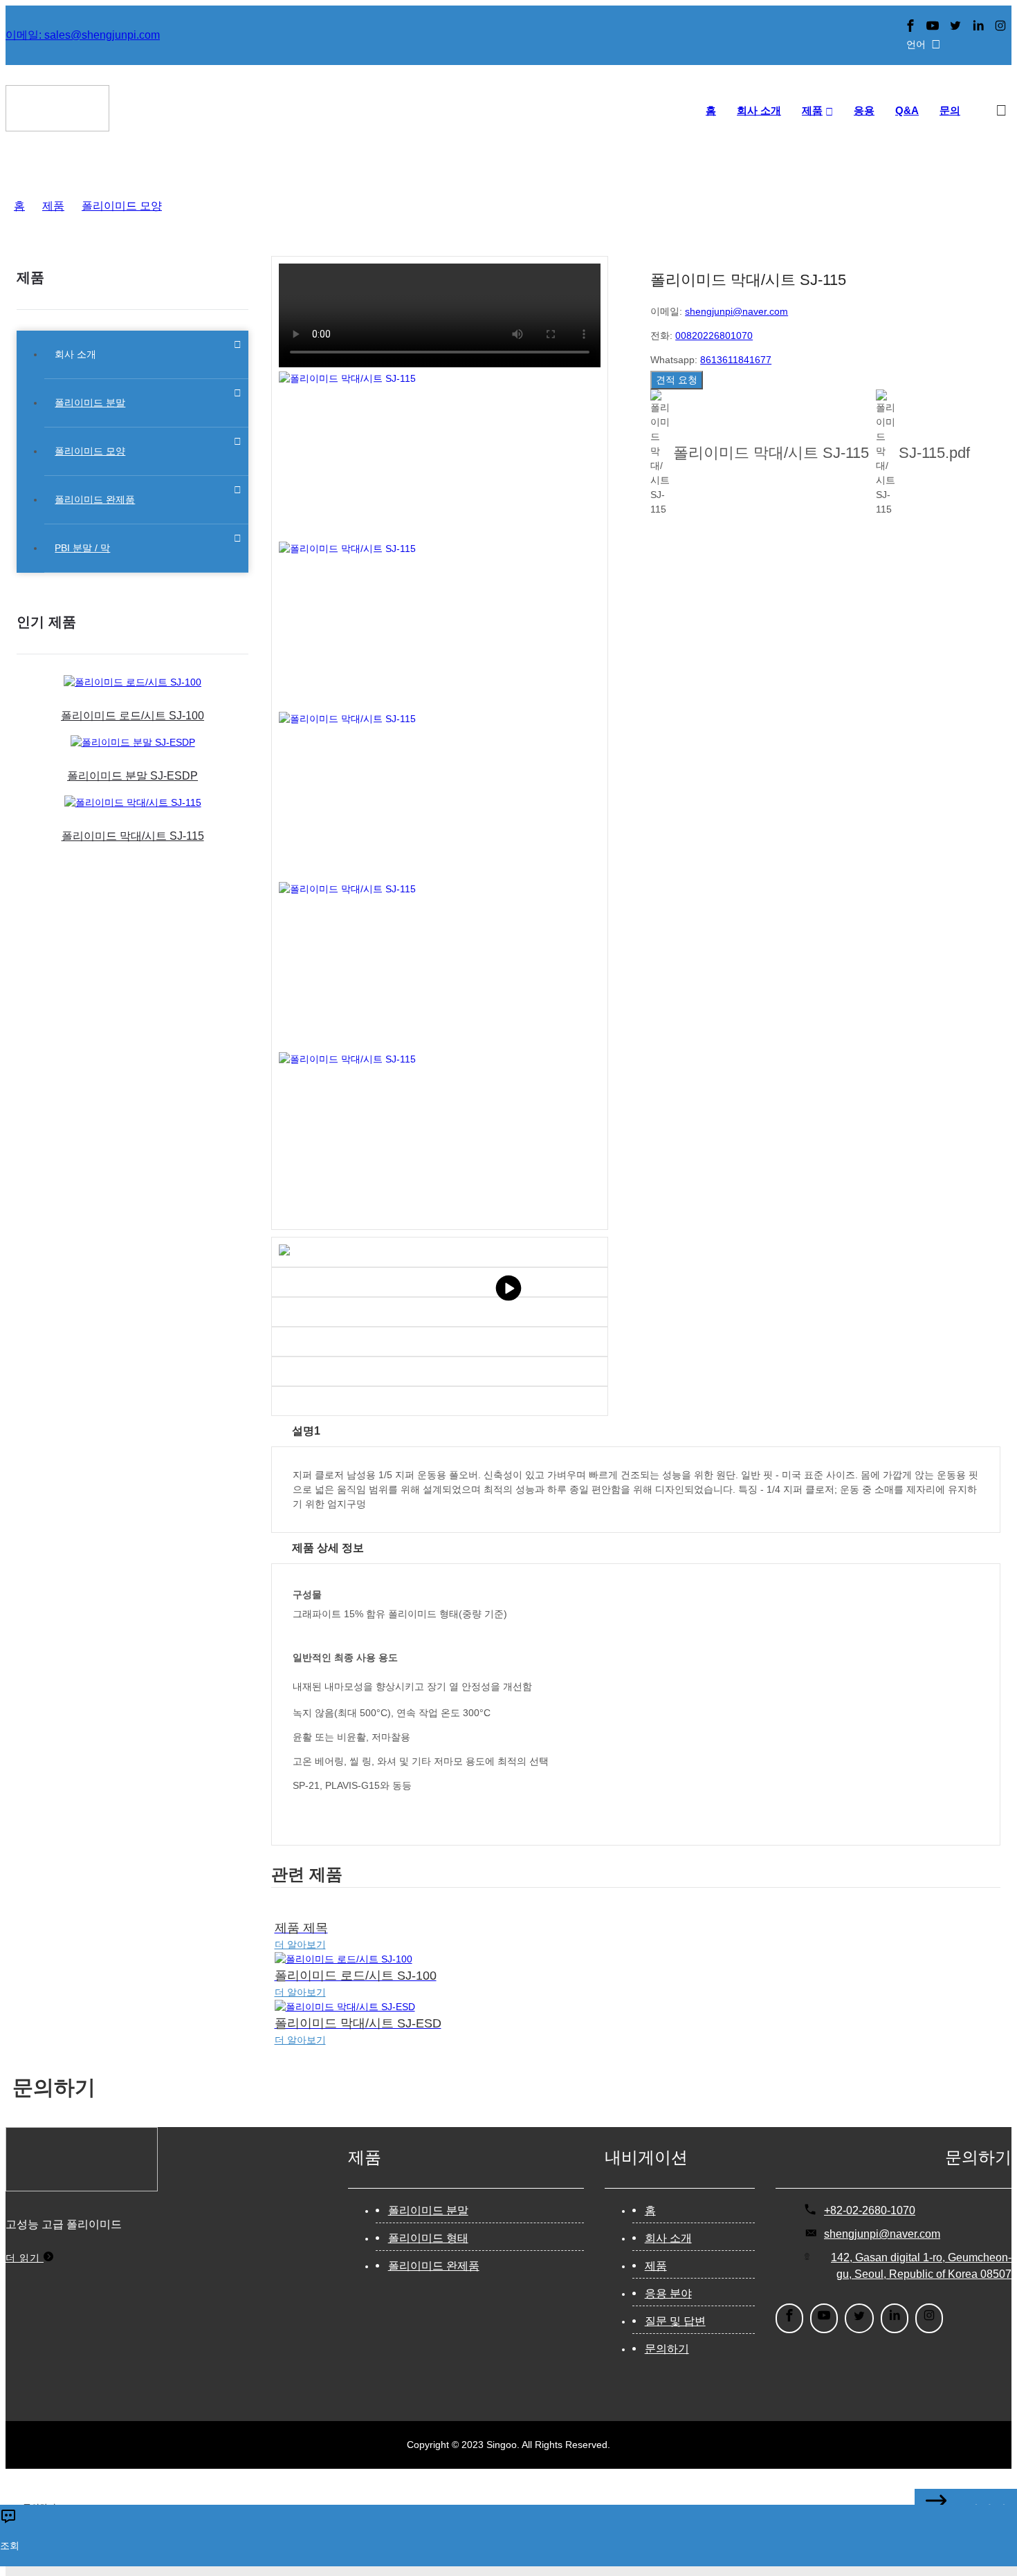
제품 (812, 110)
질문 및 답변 (675, 2321)
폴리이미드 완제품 (434, 2266)
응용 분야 (668, 2293)
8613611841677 (736, 360)
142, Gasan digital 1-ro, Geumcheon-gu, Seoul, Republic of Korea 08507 (921, 2266)
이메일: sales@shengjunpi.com (83, 35)
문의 (950, 110)
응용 (864, 110)
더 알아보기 (300, 1944)
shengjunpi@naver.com (736, 311)
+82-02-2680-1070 (870, 2210)
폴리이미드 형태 (428, 2238)
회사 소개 (759, 110)
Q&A (907, 110)
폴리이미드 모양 (122, 206)
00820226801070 (714, 335)
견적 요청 (677, 380)
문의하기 (667, 2349)
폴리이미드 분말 (428, 2210)
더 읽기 (25, 2258)
